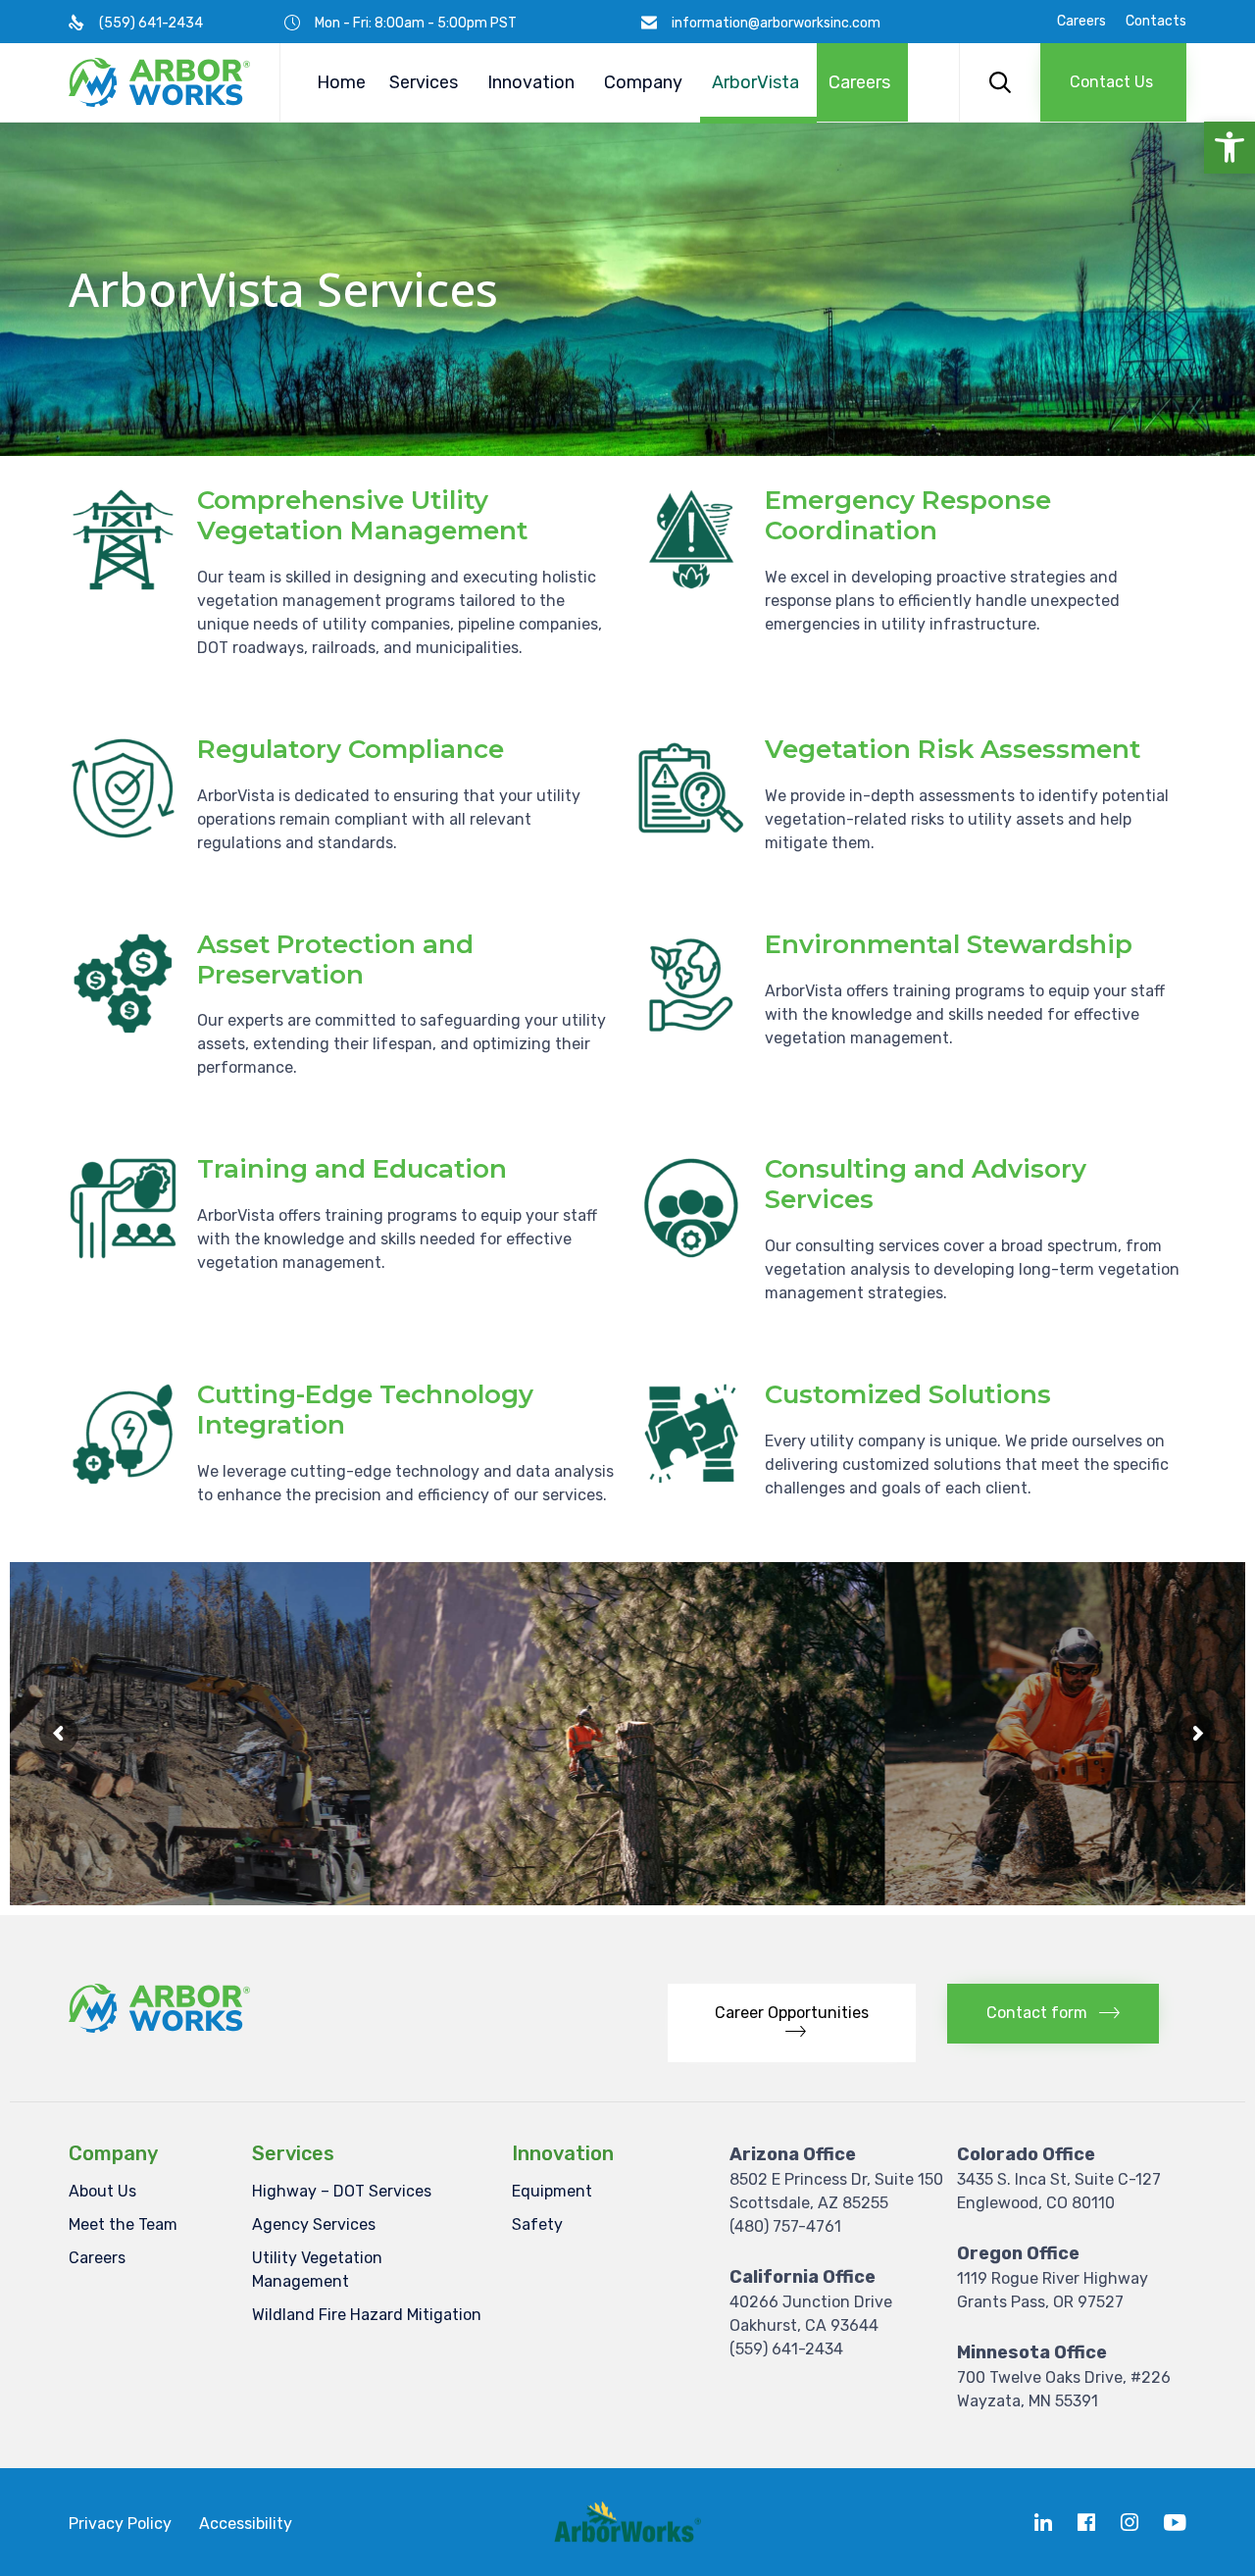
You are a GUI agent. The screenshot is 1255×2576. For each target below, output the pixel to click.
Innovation (531, 82)
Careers (1081, 22)
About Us (102, 2191)
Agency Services (314, 2224)
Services (424, 82)
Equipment (552, 2191)
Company (643, 82)
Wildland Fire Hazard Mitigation (367, 2315)
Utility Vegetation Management (317, 2270)
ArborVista (755, 82)
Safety (537, 2224)
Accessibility (246, 2524)
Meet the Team (123, 2224)
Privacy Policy (120, 2524)
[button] (1230, 148)
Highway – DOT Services (342, 2191)
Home (341, 82)
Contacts (1156, 22)
